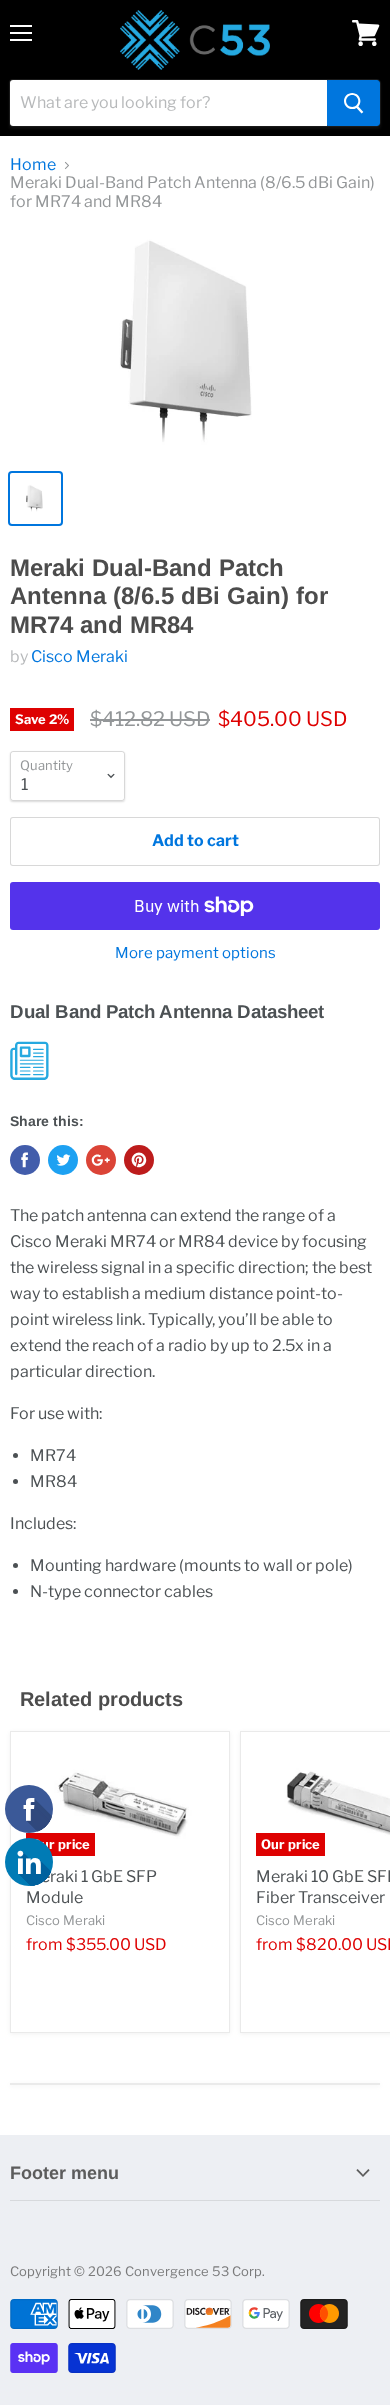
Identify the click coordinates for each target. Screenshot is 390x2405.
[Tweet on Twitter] (63, 1160)
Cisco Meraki (79, 656)
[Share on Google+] (101, 1160)
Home (33, 165)
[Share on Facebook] (25, 1160)
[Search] (353, 103)
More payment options (195, 953)
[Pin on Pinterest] (139, 1160)
